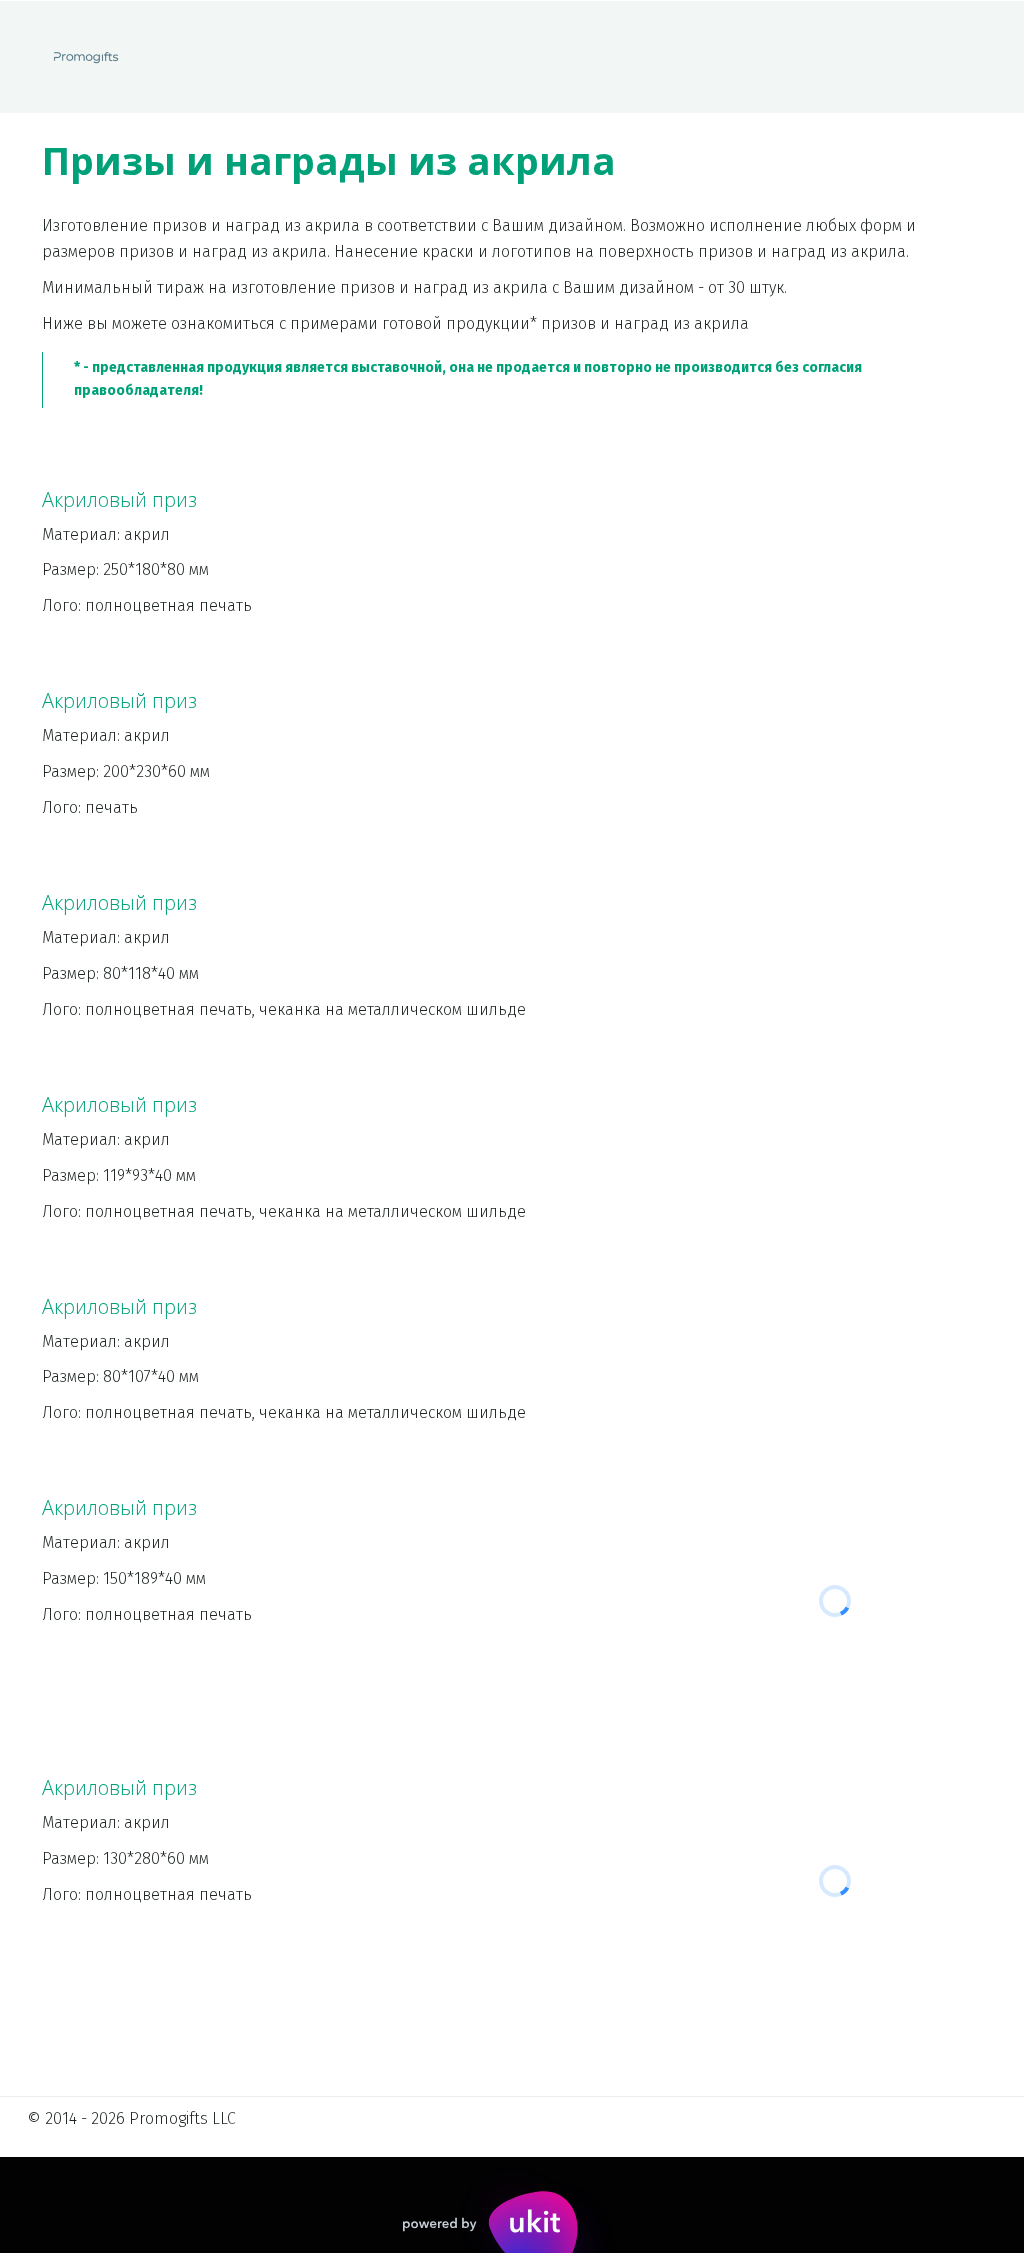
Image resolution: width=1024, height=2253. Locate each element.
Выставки (637, 56)
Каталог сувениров (288, 56)
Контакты (857, 56)
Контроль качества (480, 56)
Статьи (747, 56)
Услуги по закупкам (96, 56)
